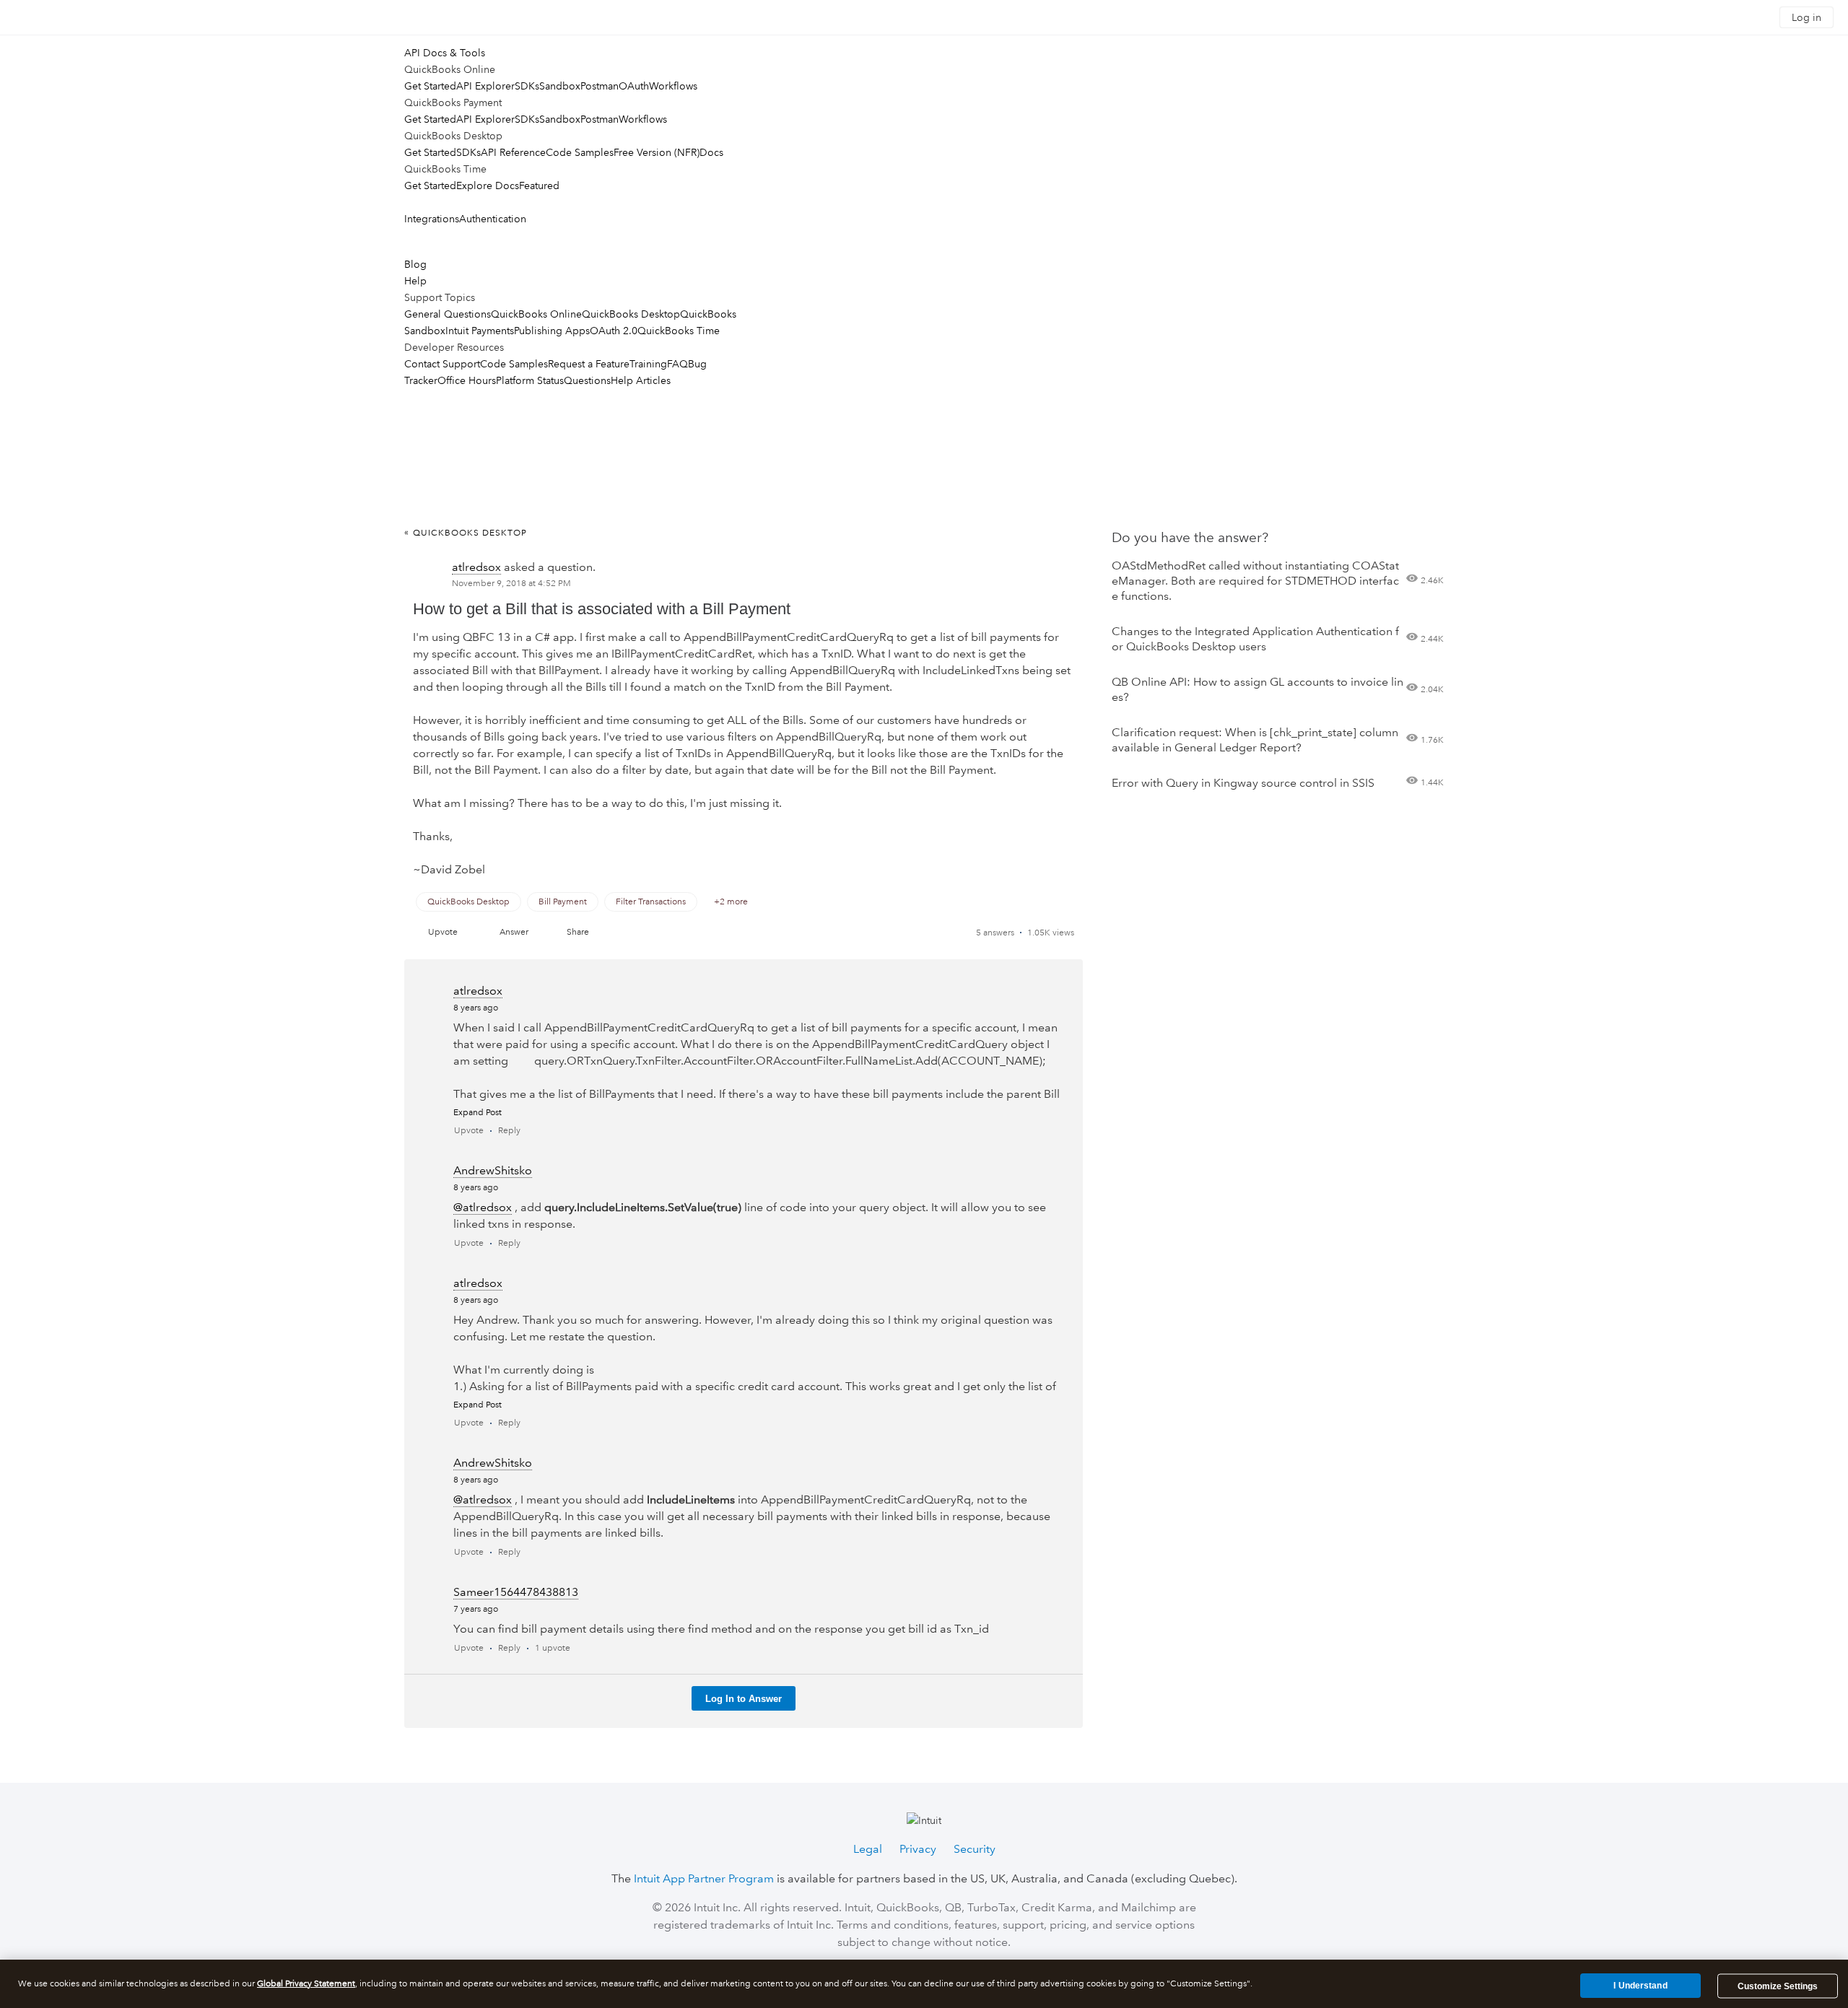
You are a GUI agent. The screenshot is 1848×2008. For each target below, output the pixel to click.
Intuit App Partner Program (704, 1878)
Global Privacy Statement (306, 1984)
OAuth (634, 86)
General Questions (448, 314)
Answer (514, 932)
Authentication (493, 219)
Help (415, 281)
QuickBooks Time (679, 331)
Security (975, 1849)
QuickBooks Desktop (631, 314)
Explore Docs (488, 185)
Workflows (673, 86)
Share (578, 932)
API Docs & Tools (445, 53)
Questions (587, 380)
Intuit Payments (480, 331)
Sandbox (560, 86)
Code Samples (580, 152)
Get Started (430, 86)
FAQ (677, 364)
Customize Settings (1778, 1986)
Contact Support (442, 364)
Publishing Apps (552, 331)
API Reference (513, 152)
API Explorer (485, 86)
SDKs (527, 86)
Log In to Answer (744, 1699)
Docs (711, 152)
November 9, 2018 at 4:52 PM (511, 584)
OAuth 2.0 (614, 331)
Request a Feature (589, 364)
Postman (600, 86)
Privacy (918, 1849)
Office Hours (467, 380)
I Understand (1640, 1986)
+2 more (731, 902)
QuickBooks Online (536, 314)
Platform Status (530, 380)
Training (648, 364)
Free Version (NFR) (657, 152)
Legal (868, 1849)
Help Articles (641, 380)
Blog (415, 264)
